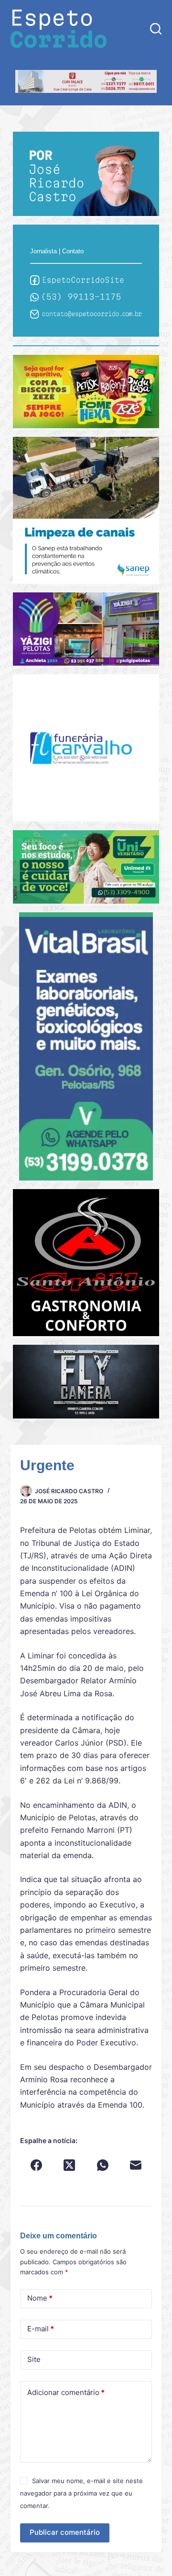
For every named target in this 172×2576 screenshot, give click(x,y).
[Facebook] (37, 2165)
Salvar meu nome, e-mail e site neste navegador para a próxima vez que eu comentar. (81, 2493)
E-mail (41, 2329)
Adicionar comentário (66, 2392)
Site (34, 2359)
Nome (40, 2298)
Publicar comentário (65, 2532)
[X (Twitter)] (70, 2165)
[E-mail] (135, 2165)
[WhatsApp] (102, 2165)
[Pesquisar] (156, 29)
